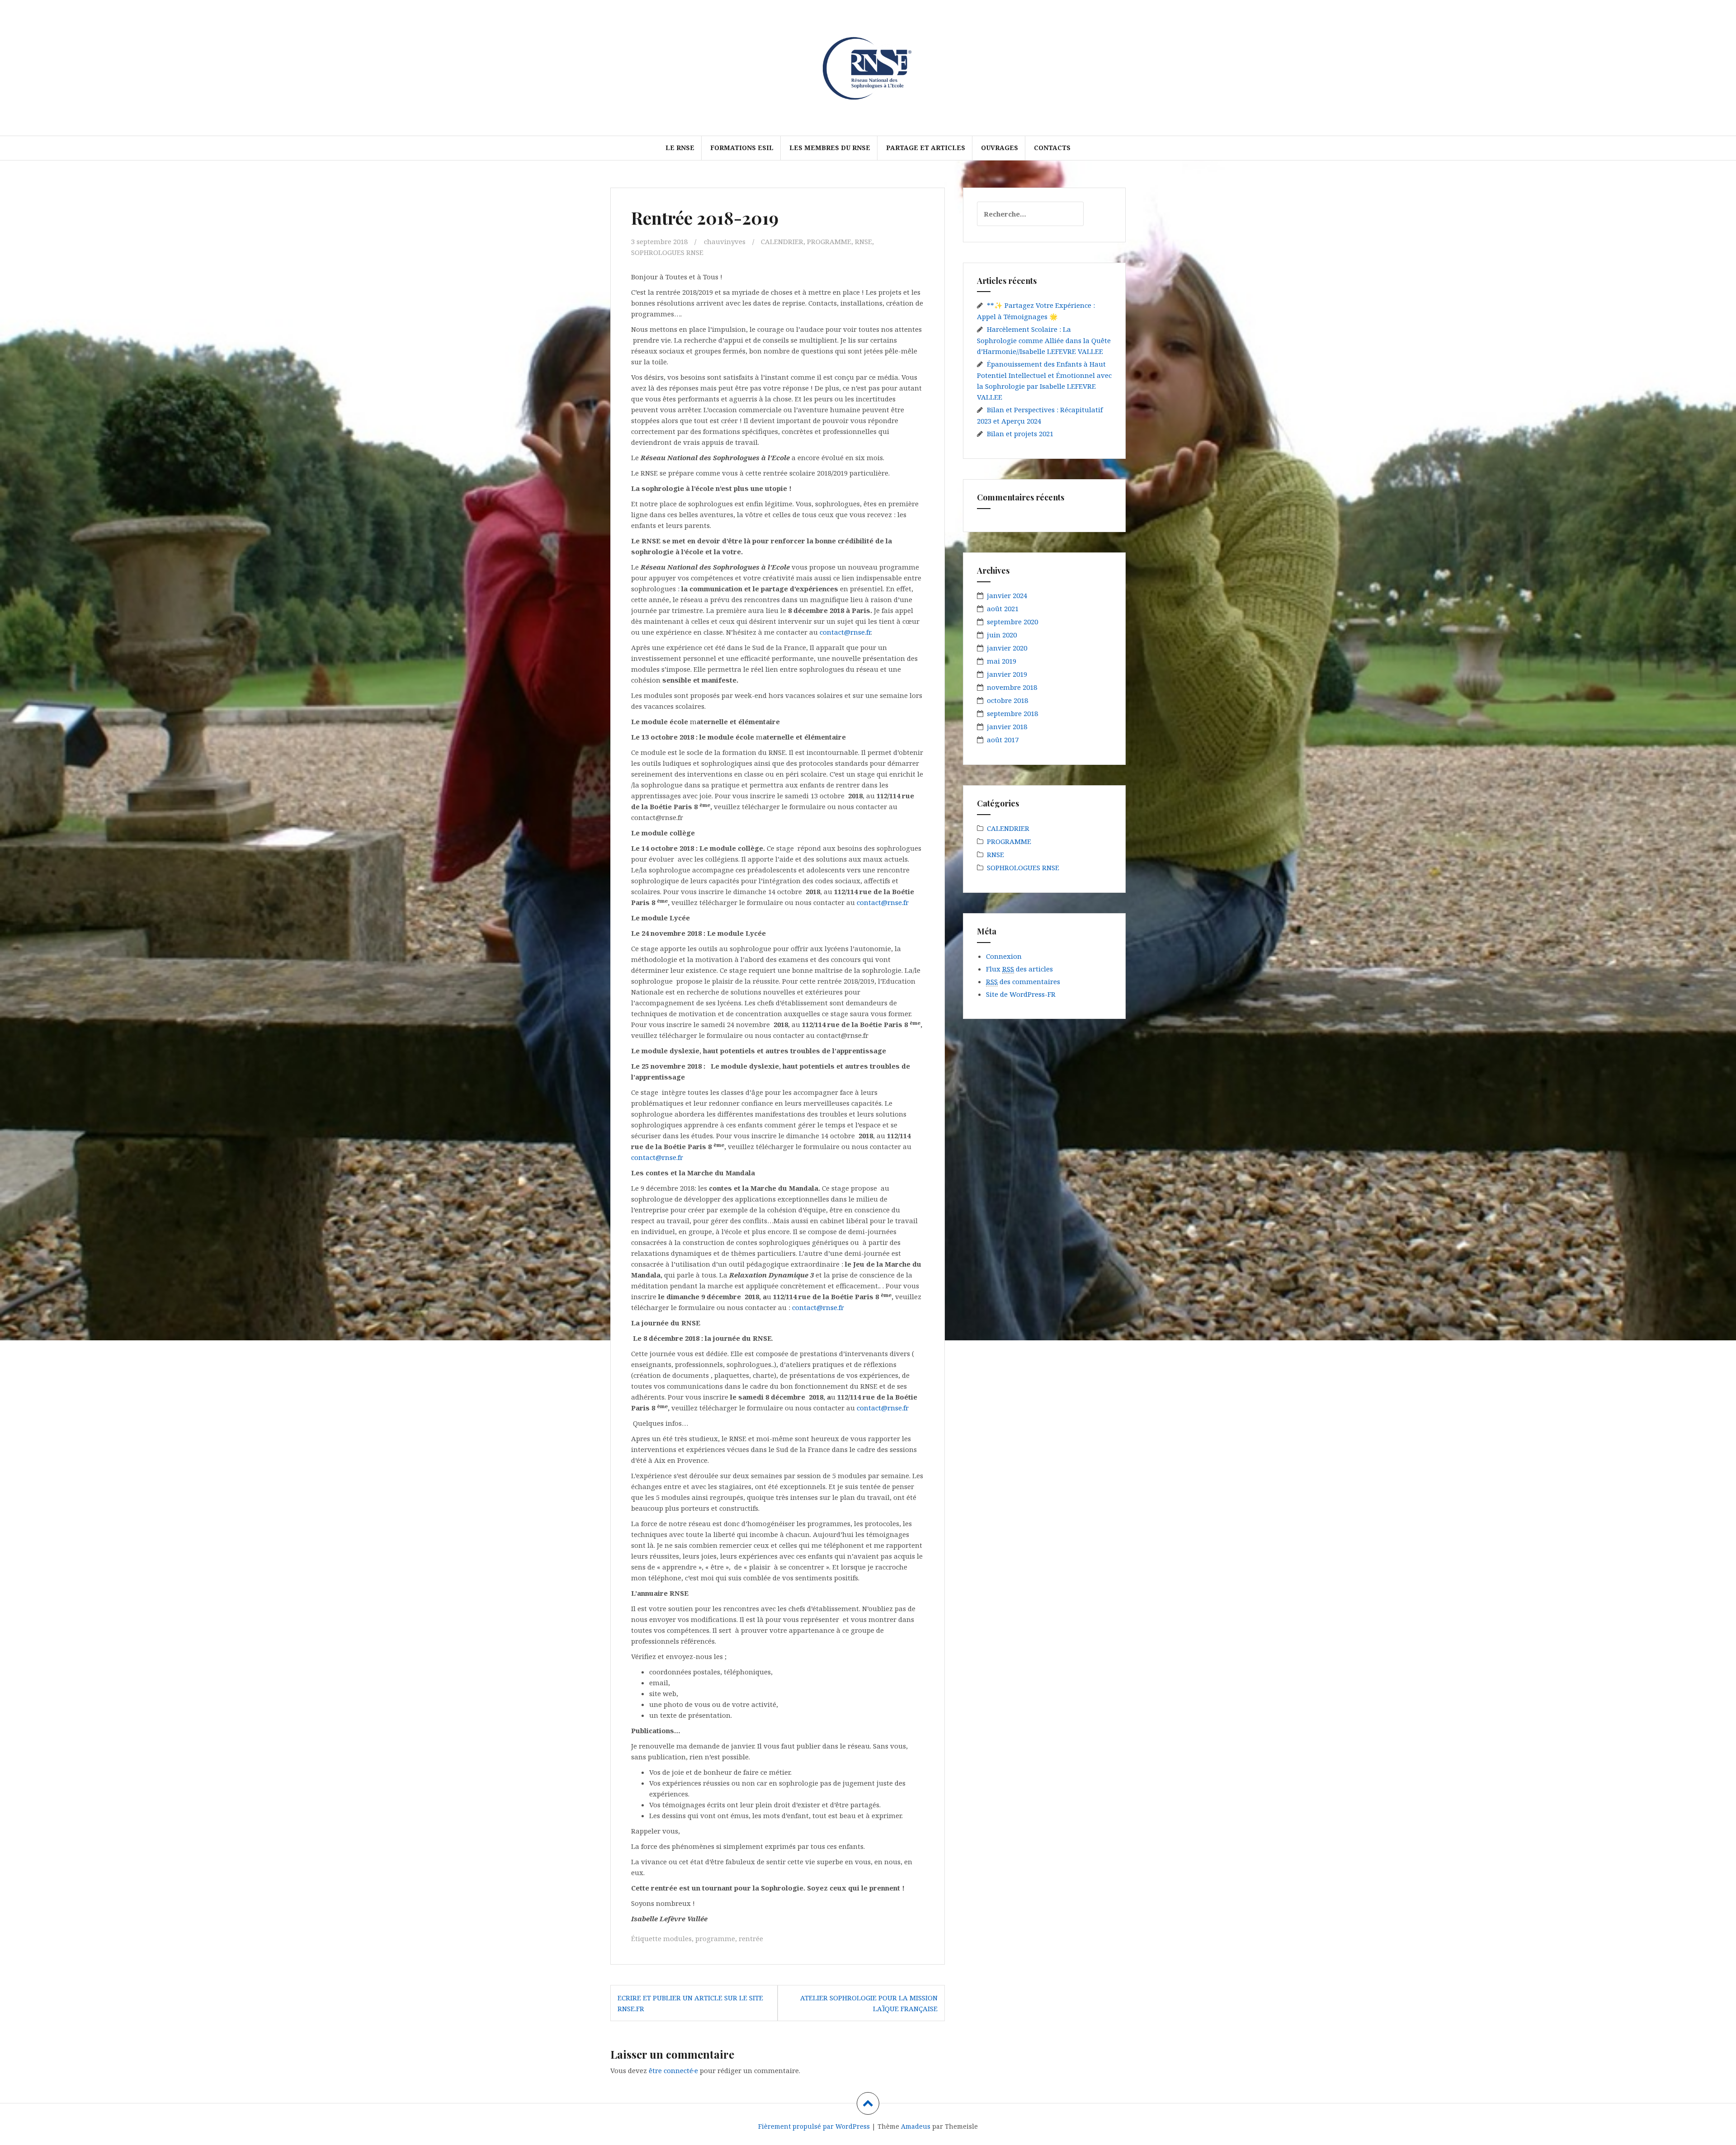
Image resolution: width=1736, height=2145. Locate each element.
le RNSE (680, 148)
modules (677, 1938)
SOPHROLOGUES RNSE (667, 252)
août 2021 (1003, 608)
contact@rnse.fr (845, 632)
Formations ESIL (742, 148)
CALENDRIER (782, 241)
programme (715, 1938)
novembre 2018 (1012, 687)
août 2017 (1003, 740)
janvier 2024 (1007, 595)
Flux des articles (1019, 969)
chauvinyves (725, 241)
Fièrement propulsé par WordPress (814, 2126)
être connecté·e (673, 2070)
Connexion (1004, 956)
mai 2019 (1002, 661)
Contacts (1052, 148)
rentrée (751, 1938)
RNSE (863, 241)
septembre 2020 (1012, 622)
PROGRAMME (829, 241)
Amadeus (916, 2126)
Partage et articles (926, 148)
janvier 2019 (1007, 674)
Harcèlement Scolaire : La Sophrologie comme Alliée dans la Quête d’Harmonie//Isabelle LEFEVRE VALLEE (1044, 340)
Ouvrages (1000, 148)
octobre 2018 (1007, 700)
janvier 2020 (1007, 648)
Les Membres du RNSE (830, 148)
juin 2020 (1002, 635)
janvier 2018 (1007, 726)
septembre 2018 (1012, 713)
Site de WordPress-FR (1021, 994)
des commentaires (1023, 981)
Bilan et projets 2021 (1020, 434)
